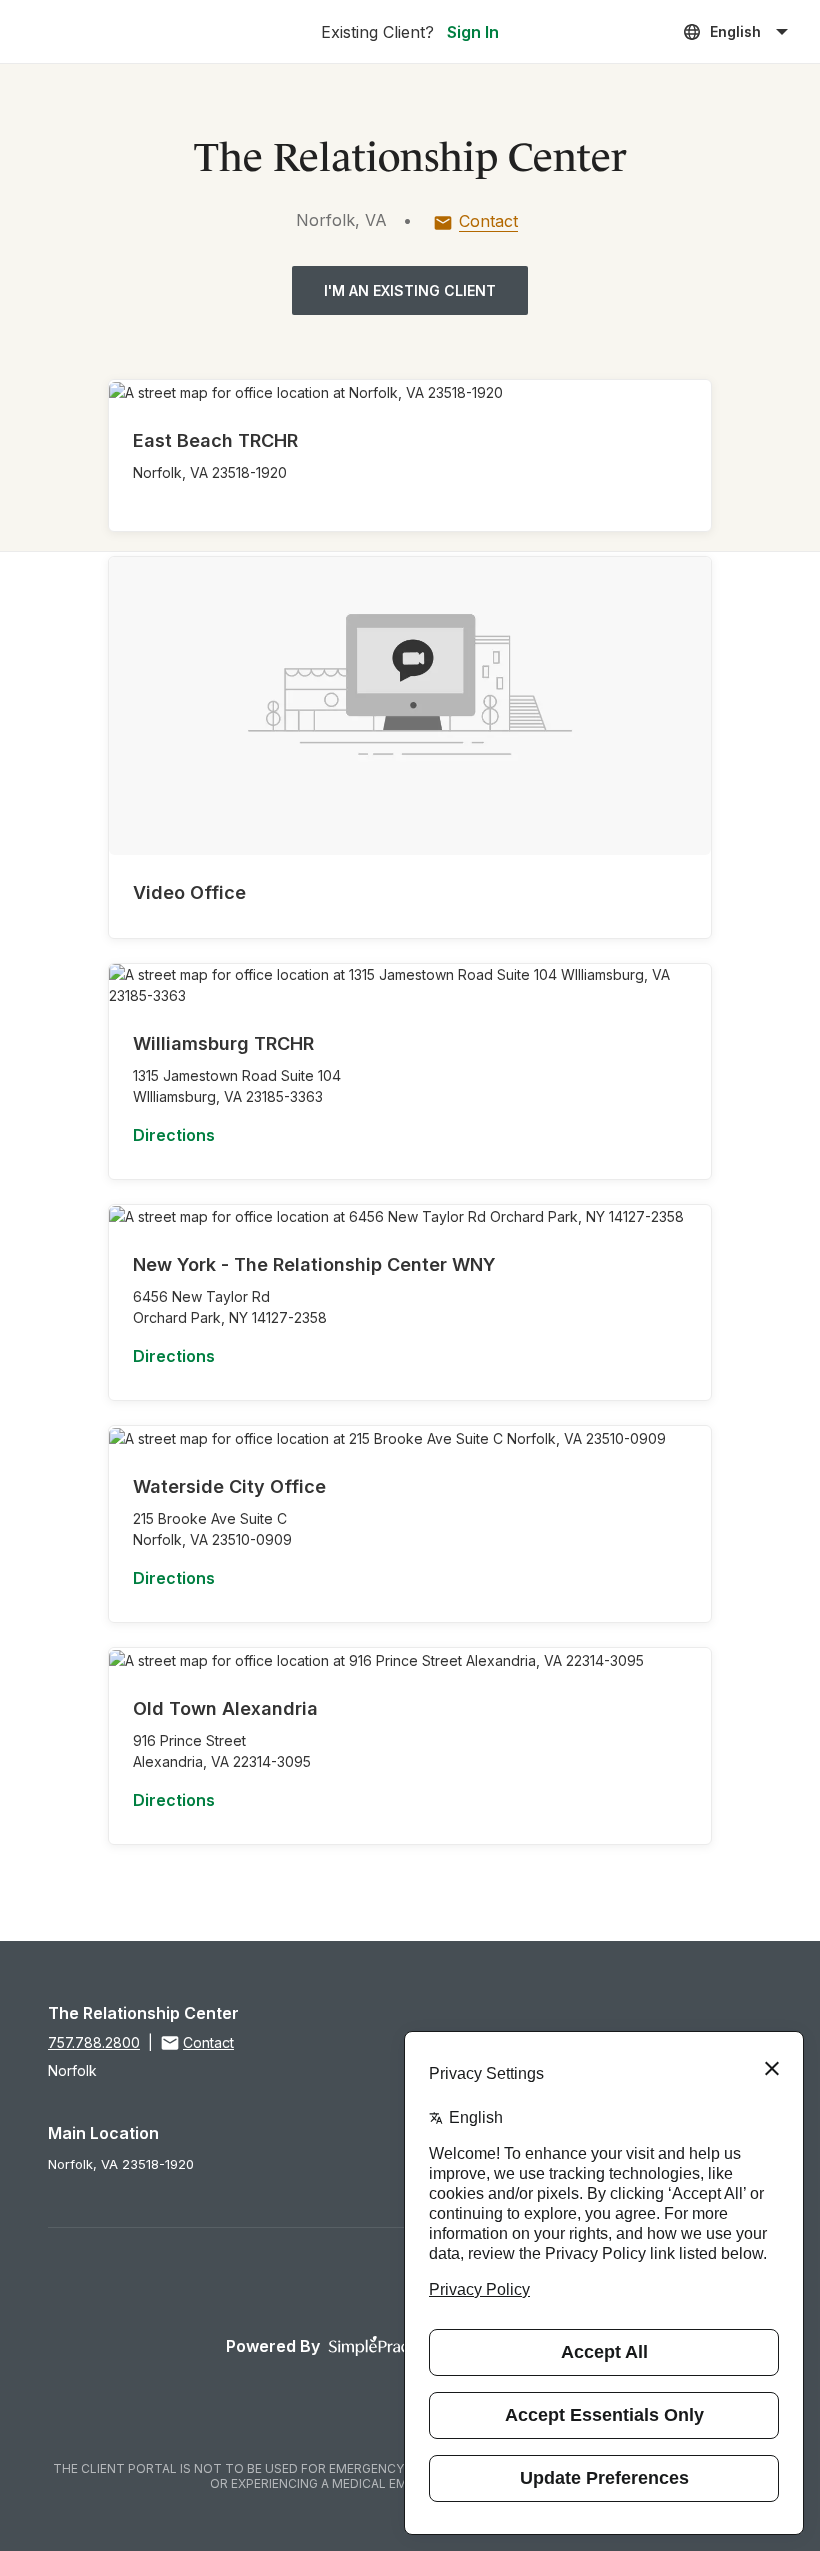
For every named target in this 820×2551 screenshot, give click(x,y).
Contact (488, 221)
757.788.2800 (94, 2042)
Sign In (473, 32)
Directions (174, 1135)
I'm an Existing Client (410, 290)
